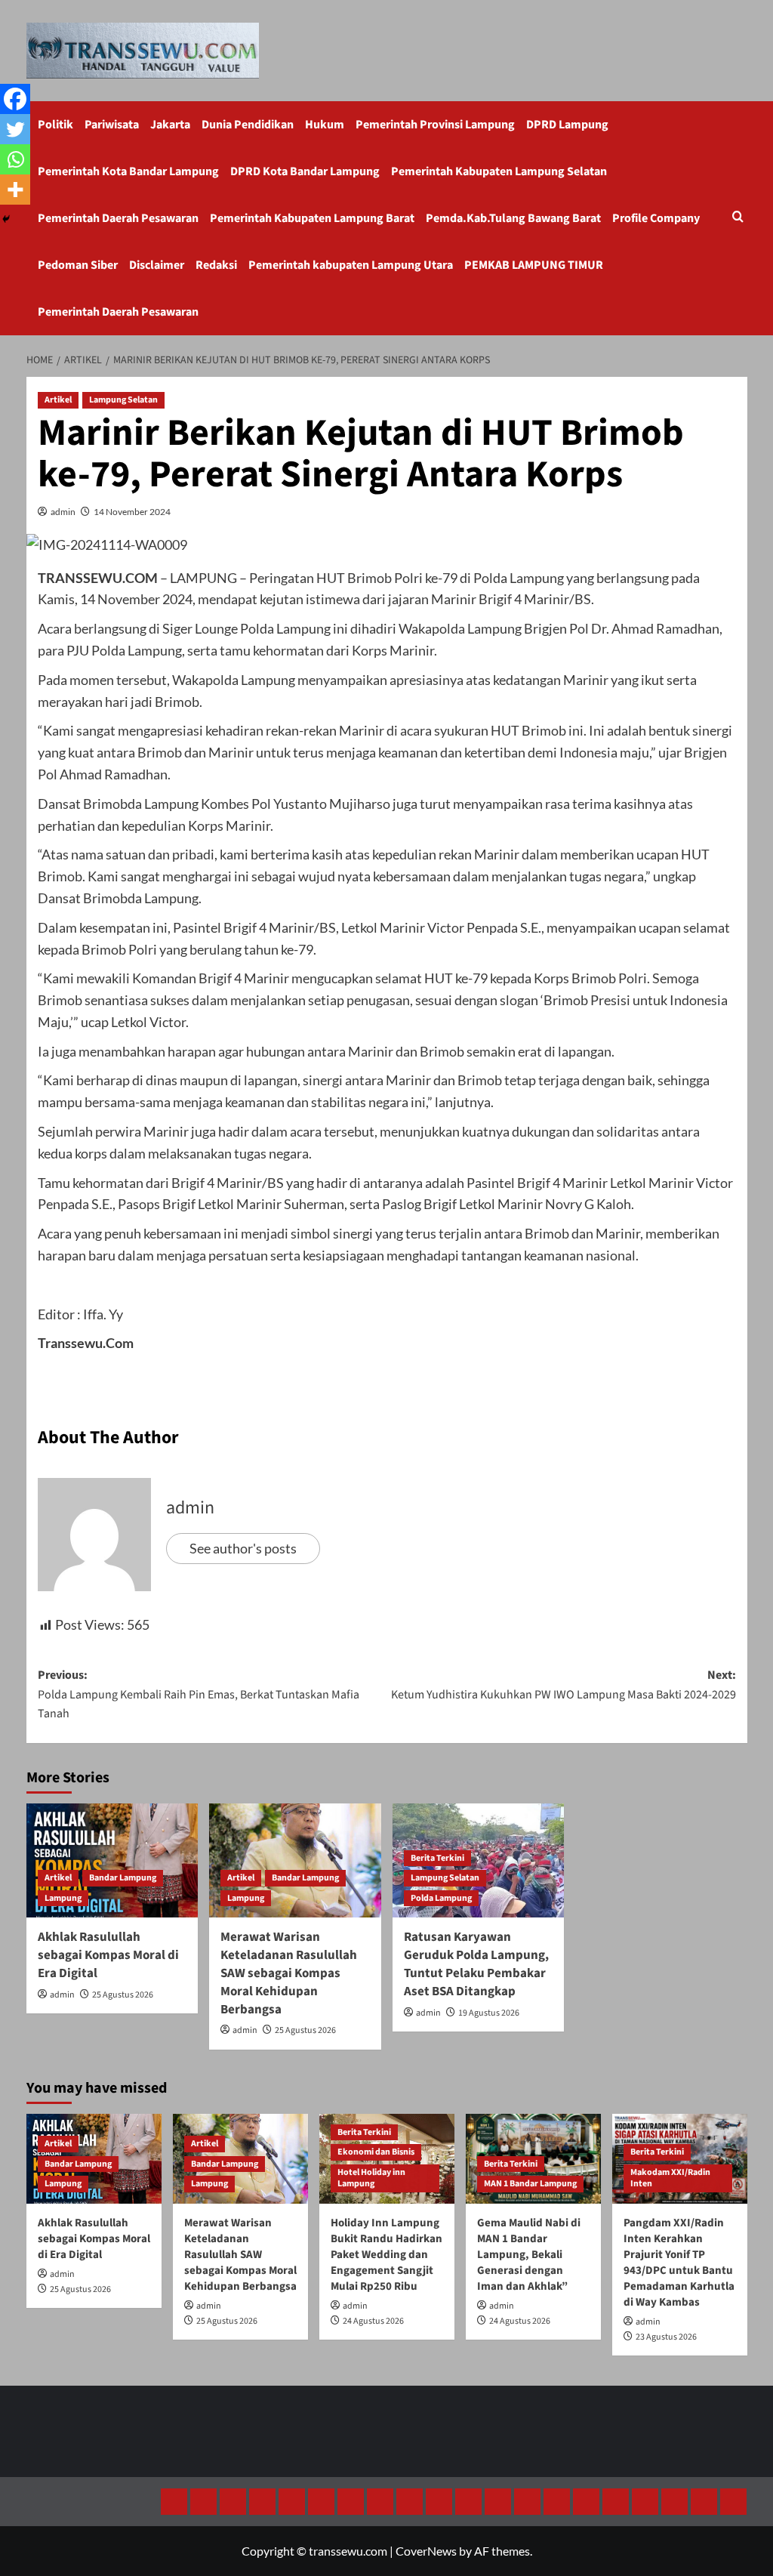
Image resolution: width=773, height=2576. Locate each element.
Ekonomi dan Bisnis (376, 2152)
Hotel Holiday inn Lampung (371, 2178)
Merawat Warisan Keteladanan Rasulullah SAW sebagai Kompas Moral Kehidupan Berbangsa (289, 1973)
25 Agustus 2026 (123, 1995)
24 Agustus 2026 (373, 2321)
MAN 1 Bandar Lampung (530, 2184)
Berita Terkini (437, 1858)
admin (63, 512)
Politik (55, 125)
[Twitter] (15, 129)
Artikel (58, 400)
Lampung (63, 1898)
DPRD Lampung (567, 125)
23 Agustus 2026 (666, 2337)
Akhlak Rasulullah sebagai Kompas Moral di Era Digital (108, 1955)
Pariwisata (112, 125)
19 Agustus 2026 (489, 2013)
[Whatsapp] (15, 159)
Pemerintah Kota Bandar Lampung (128, 171)
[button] (738, 218)
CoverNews (426, 2551)
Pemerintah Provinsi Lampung (435, 125)
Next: (564, 1685)
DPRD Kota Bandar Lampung (305, 171)
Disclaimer (157, 265)
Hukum (325, 125)
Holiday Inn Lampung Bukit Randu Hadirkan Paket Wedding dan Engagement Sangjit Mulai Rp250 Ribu (386, 2255)
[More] (15, 190)
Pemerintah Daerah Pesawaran (118, 218)
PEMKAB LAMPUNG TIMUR (534, 265)
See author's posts (243, 1548)
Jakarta (170, 125)
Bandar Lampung (123, 1878)
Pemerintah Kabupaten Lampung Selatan (499, 171)
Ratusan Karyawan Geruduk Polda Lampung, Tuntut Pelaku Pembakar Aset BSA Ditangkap (476, 1964)
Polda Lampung (441, 1898)
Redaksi (216, 265)
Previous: (199, 1694)
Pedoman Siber (78, 265)
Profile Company (656, 218)
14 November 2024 (132, 512)
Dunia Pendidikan (248, 125)
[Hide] (6, 219)
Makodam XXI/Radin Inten (670, 2178)
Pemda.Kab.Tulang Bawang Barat (513, 218)
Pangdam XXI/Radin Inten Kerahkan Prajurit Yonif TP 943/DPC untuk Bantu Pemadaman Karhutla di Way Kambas (679, 2263)
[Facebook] (15, 99)
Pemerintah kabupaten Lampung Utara (351, 265)
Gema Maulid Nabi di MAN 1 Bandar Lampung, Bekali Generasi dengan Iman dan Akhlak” (529, 2255)
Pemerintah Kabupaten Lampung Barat (312, 218)
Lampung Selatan (123, 400)
